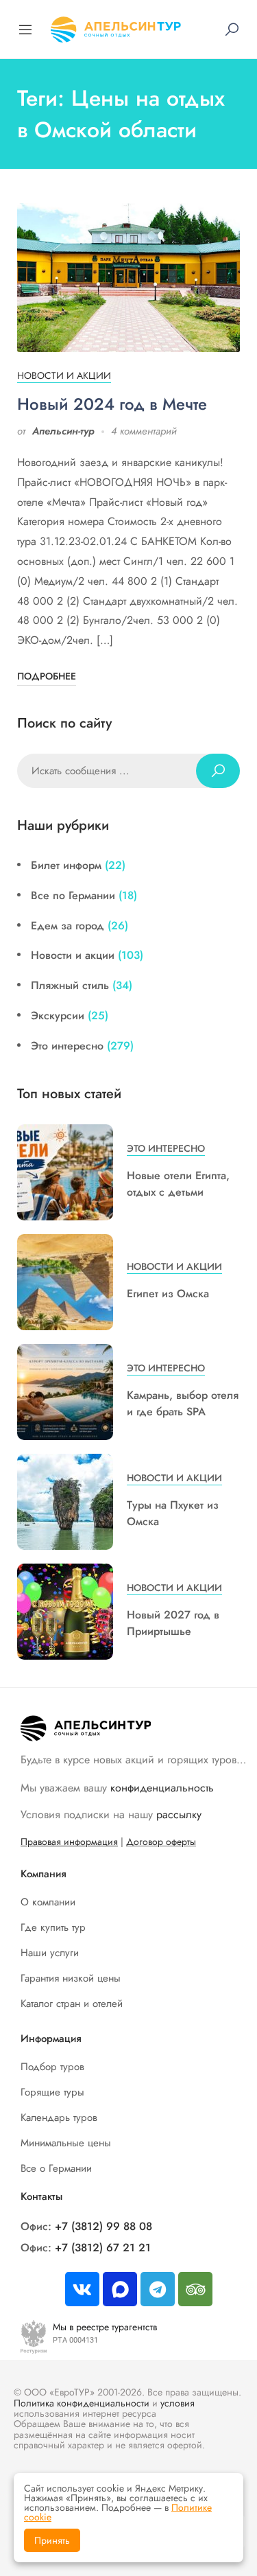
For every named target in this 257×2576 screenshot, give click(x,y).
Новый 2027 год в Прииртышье (173, 1623)
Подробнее (47, 676)
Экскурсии (58, 1016)
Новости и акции (64, 375)
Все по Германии (73, 895)
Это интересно (67, 1046)
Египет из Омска (168, 1293)
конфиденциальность (162, 1788)
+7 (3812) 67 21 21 (103, 2248)
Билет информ (66, 865)
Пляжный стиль (70, 985)
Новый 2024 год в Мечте (112, 404)
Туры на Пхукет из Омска (173, 1513)
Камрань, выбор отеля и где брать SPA (183, 1403)
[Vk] (82, 2289)
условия (178, 2403)
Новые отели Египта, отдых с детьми (178, 1184)
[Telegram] (158, 2289)
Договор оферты (161, 1842)
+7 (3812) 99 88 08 (103, 2226)
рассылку (179, 1814)
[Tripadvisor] (195, 2289)
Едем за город (68, 926)
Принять (52, 2540)
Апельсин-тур (63, 431)
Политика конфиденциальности (82, 2403)
